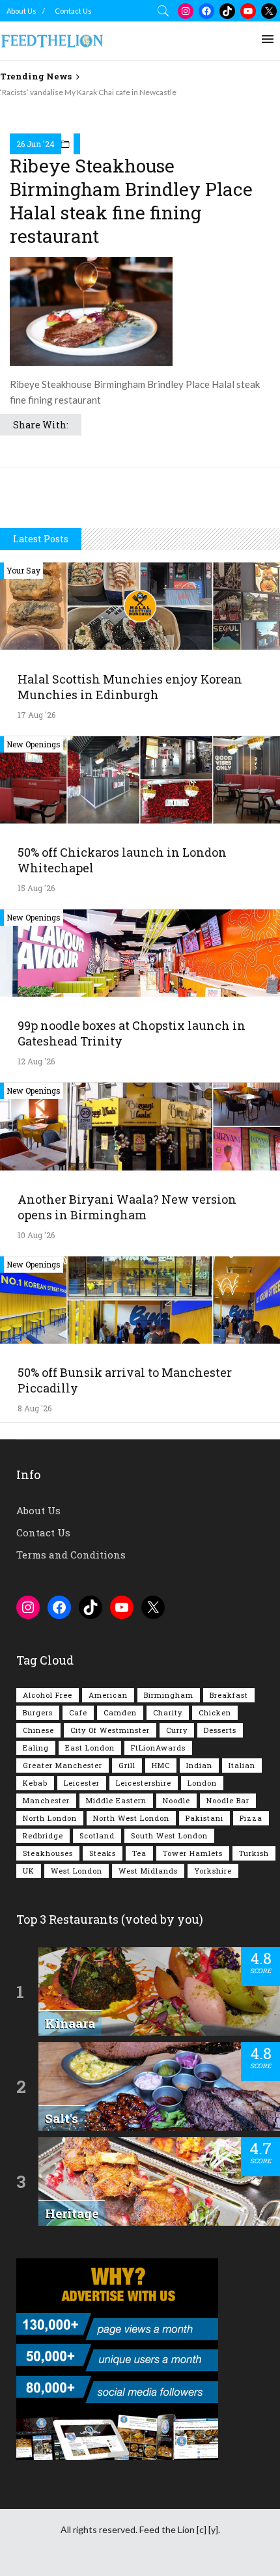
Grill (127, 1765)
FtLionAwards (158, 1748)
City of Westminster (110, 1730)
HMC (161, 1765)
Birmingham (169, 1695)
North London (50, 1818)
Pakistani (204, 1818)
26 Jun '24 (35, 144)
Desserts (220, 1730)
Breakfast (229, 1695)
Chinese (38, 1730)
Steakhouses (48, 1853)
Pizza (251, 1818)
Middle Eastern (116, 1800)
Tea (139, 1853)
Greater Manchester (63, 1765)
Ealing (36, 1748)
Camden (120, 1712)
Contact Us (73, 11)
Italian (242, 1765)
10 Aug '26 (36, 1235)
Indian (199, 1765)
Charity (168, 1712)
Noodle (176, 1800)
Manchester (46, 1800)
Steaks (103, 1853)
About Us (21, 11)
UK (29, 1871)
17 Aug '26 (36, 715)
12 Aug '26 (36, 1061)
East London (90, 1748)
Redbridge (43, 1835)
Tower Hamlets (193, 1853)
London (202, 1783)
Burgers (38, 1712)
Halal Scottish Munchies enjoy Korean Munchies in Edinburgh (130, 687)
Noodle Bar (228, 1800)
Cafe (78, 1712)
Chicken (215, 1712)
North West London (131, 1818)
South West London (169, 1835)
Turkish (254, 1853)
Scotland (97, 1835)
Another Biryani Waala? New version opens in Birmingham (127, 1207)
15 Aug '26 (36, 888)
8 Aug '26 (35, 1408)
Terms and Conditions (71, 1555)
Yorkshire (213, 1871)
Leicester (82, 1783)
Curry (177, 1730)
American (108, 1695)
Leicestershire (144, 1783)
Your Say (23, 570)
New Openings (34, 744)
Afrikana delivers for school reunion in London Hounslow (99, 92)
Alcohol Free (48, 1695)
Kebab (35, 1783)
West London (77, 1871)
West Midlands (148, 1871)
